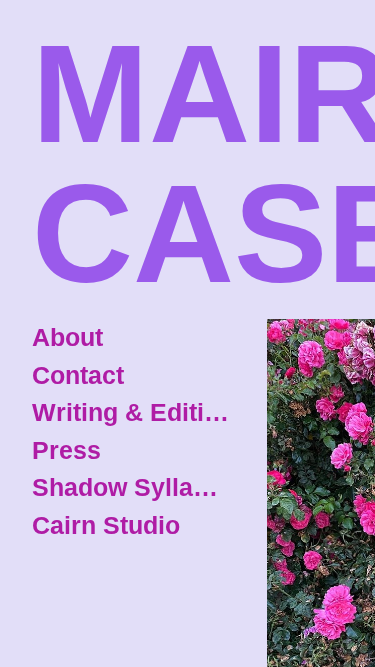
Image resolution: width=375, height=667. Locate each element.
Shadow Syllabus (132, 487)
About (67, 337)
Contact (78, 375)
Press (66, 450)
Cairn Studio (106, 525)
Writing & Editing (132, 412)
